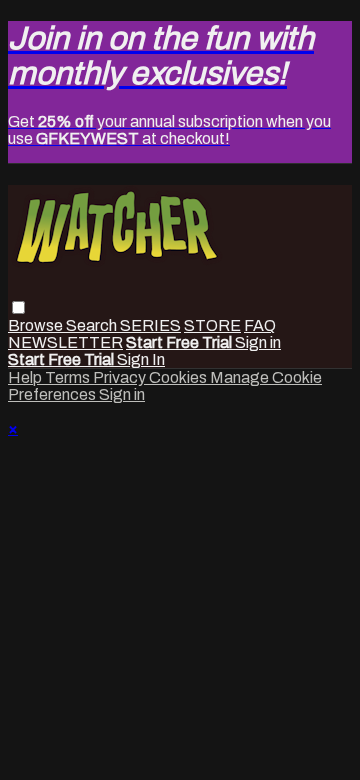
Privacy (121, 377)
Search (93, 325)
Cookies (179, 377)
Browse (37, 325)
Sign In (141, 359)
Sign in (258, 342)
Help (26, 377)
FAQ (260, 325)
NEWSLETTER (65, 342)
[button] (18, 307)
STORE (212, 325)
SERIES (150, 325)
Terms (69, 377)
